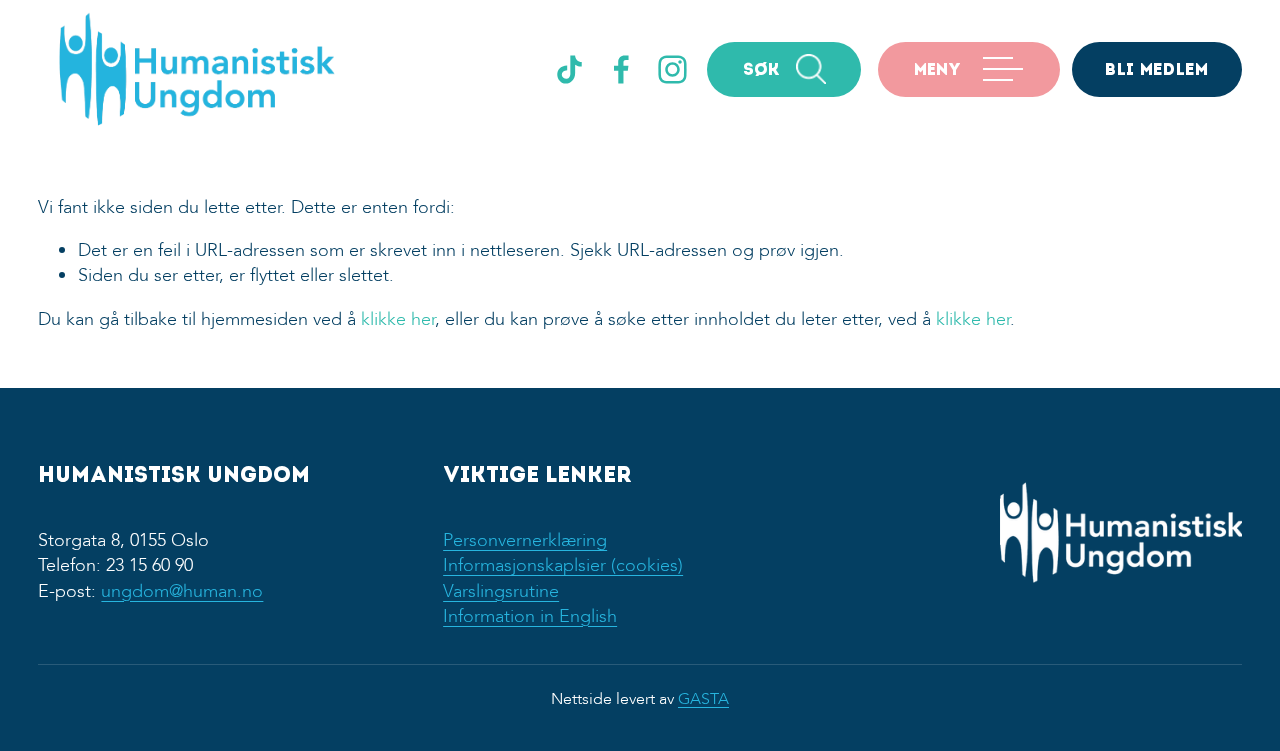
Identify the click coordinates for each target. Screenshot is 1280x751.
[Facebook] (621, 69)
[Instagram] (672, 69)
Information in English (530, 616)
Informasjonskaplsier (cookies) (563, 565)
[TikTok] (569, 69)
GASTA (703, 699)
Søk (761, 71)
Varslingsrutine (501, 591)
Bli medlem (1156, 71)
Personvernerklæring (525, 540)
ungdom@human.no (182, 591)
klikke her (398, 319)
